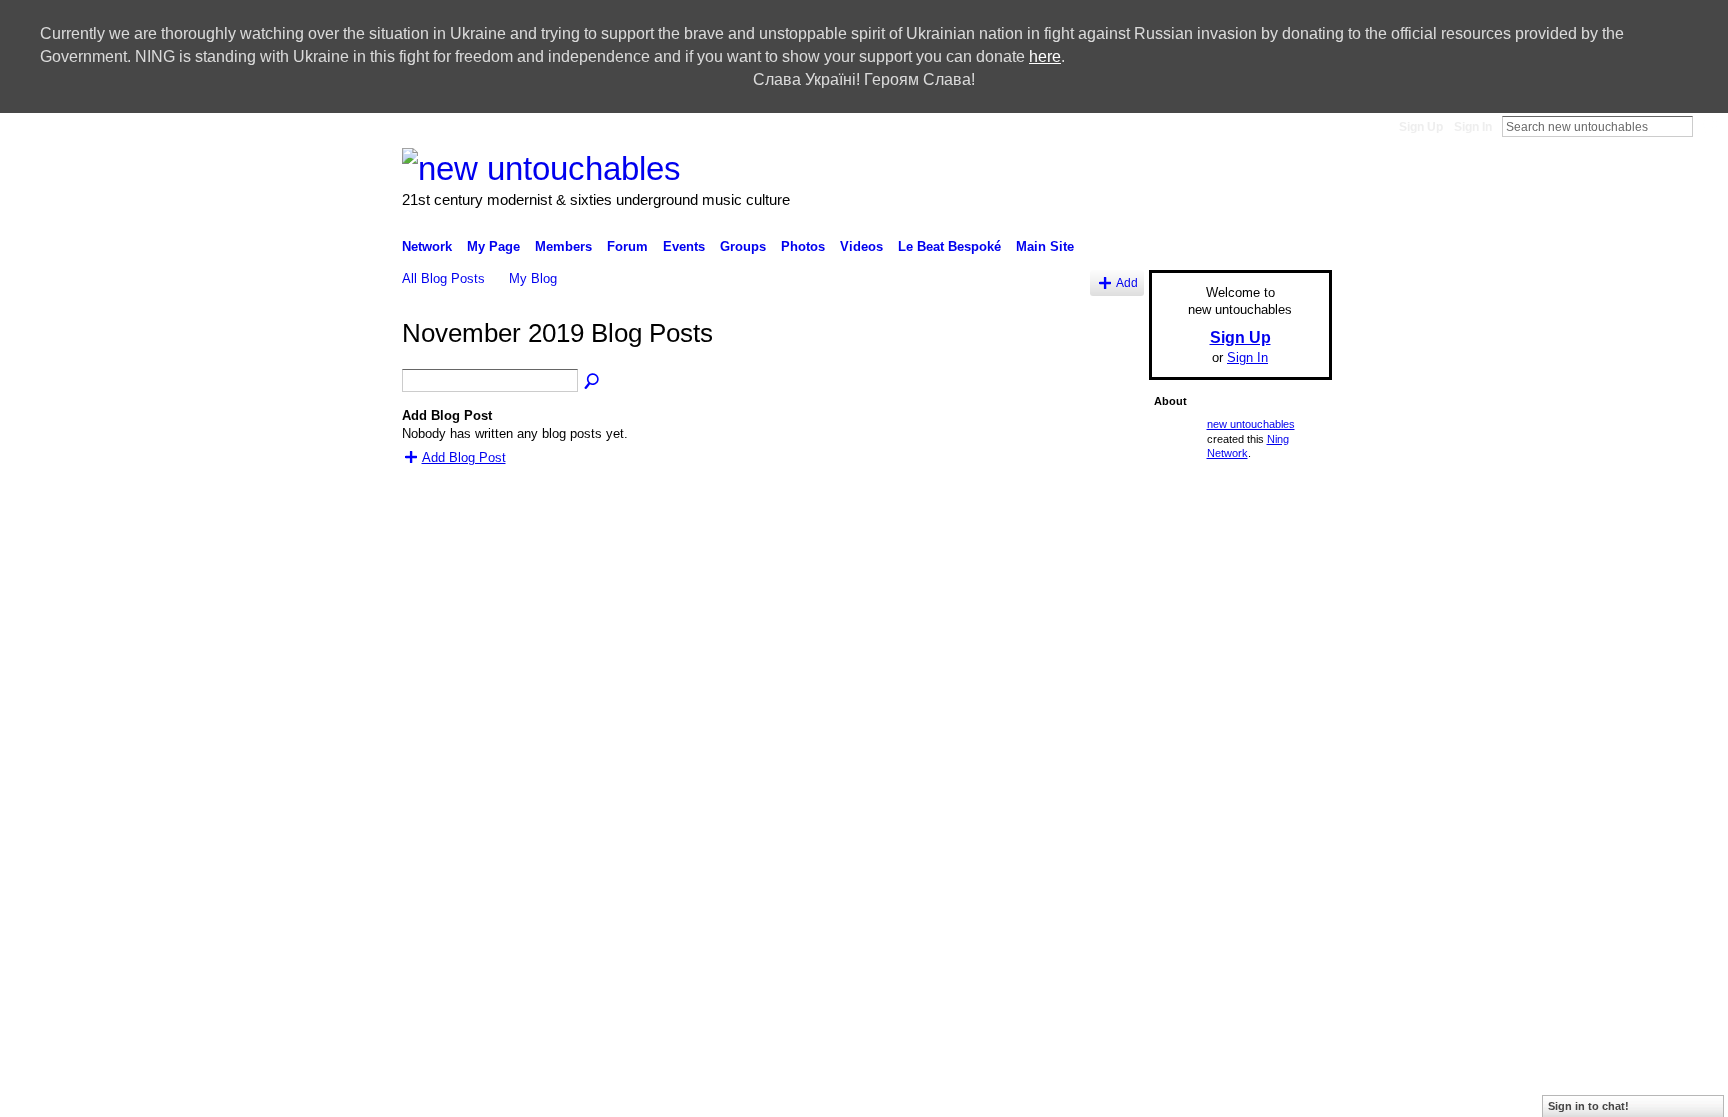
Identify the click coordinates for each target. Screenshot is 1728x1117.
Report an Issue (1093, 698)
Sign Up (1421, 127)
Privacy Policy (1189, 698)
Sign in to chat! (1588, 1106)
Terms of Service (1287, 698)
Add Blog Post (464, 457)
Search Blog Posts (593, 382)
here (1045, 56)
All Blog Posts (443, 278)
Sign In (1473, 127)
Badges (1014, 698)
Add (1127, 282)
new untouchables (1251, 424)
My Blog (533, 278)
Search (1709, 126)
